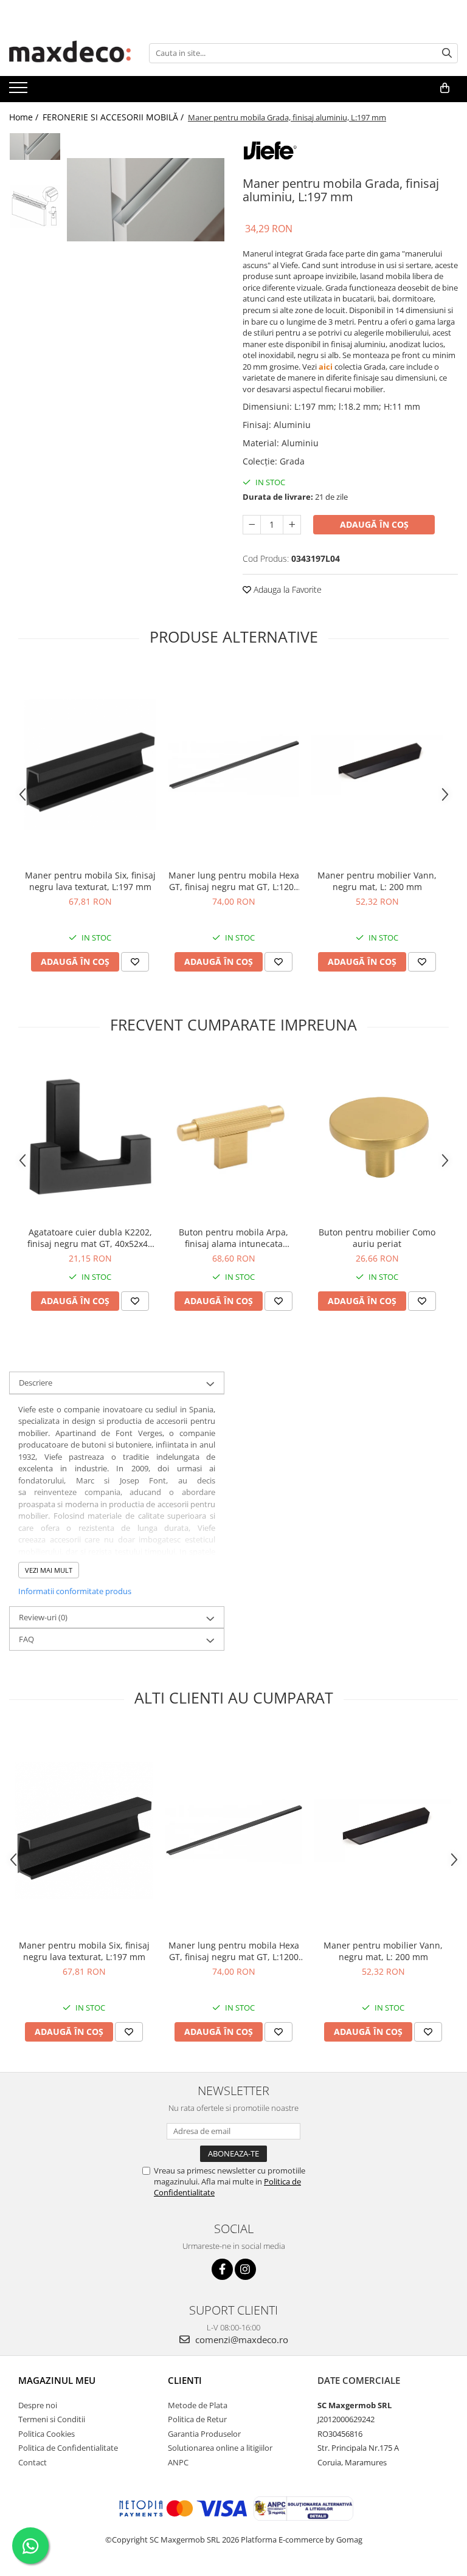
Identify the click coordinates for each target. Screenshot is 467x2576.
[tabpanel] (146, 199)
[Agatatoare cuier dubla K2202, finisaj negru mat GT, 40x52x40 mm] (90, 1138)
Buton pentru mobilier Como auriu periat (377, 1238)
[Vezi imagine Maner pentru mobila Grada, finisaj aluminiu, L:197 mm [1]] (35, 206)
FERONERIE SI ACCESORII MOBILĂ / (114, 117)
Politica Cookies (47, 2434)
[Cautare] (447, 53)
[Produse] (20, 91)
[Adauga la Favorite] (135, 962)
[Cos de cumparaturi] (445, 88)
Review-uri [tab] (43, 1617)
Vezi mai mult (49, 1570)
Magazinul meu (57, 2380)
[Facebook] (222, 2269)
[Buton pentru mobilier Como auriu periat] (377, 1138)
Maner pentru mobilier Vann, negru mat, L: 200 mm (377, 881)
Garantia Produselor (204, 2434)
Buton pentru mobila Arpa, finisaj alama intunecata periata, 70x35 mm (233, 1238)
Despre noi (38, 2405)
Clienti (185, 2380)
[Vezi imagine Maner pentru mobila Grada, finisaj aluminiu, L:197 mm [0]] (35, 147)
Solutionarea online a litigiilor (220, 2448)
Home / (25, 117)
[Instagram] (245, 2269)
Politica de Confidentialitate (68, 2448)
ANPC (178, 2462)
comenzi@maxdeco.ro (240, 2339)
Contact (33, 2462)
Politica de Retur (197, 2419)
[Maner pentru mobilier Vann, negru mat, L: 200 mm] (377, 765)
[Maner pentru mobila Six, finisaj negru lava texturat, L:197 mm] (90, 765)
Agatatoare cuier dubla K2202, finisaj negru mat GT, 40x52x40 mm (90, 1238)
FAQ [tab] (26, 1639)
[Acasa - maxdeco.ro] (70, 53)
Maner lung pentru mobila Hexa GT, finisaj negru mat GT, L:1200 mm (234, 881)
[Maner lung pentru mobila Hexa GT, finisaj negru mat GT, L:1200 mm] (233, 765)
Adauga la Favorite (286, 589)
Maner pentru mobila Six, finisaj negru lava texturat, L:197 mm (90, 881)
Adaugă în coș (374, 524)
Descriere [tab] (36, 1383)
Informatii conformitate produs (75, 1591)
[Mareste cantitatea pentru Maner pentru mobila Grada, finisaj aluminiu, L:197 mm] (292, 525)
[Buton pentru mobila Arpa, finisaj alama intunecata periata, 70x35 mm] (233, 1138)
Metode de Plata (198, 2405)
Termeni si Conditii (52, 2419)
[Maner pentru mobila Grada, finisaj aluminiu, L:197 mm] (146, 199)
